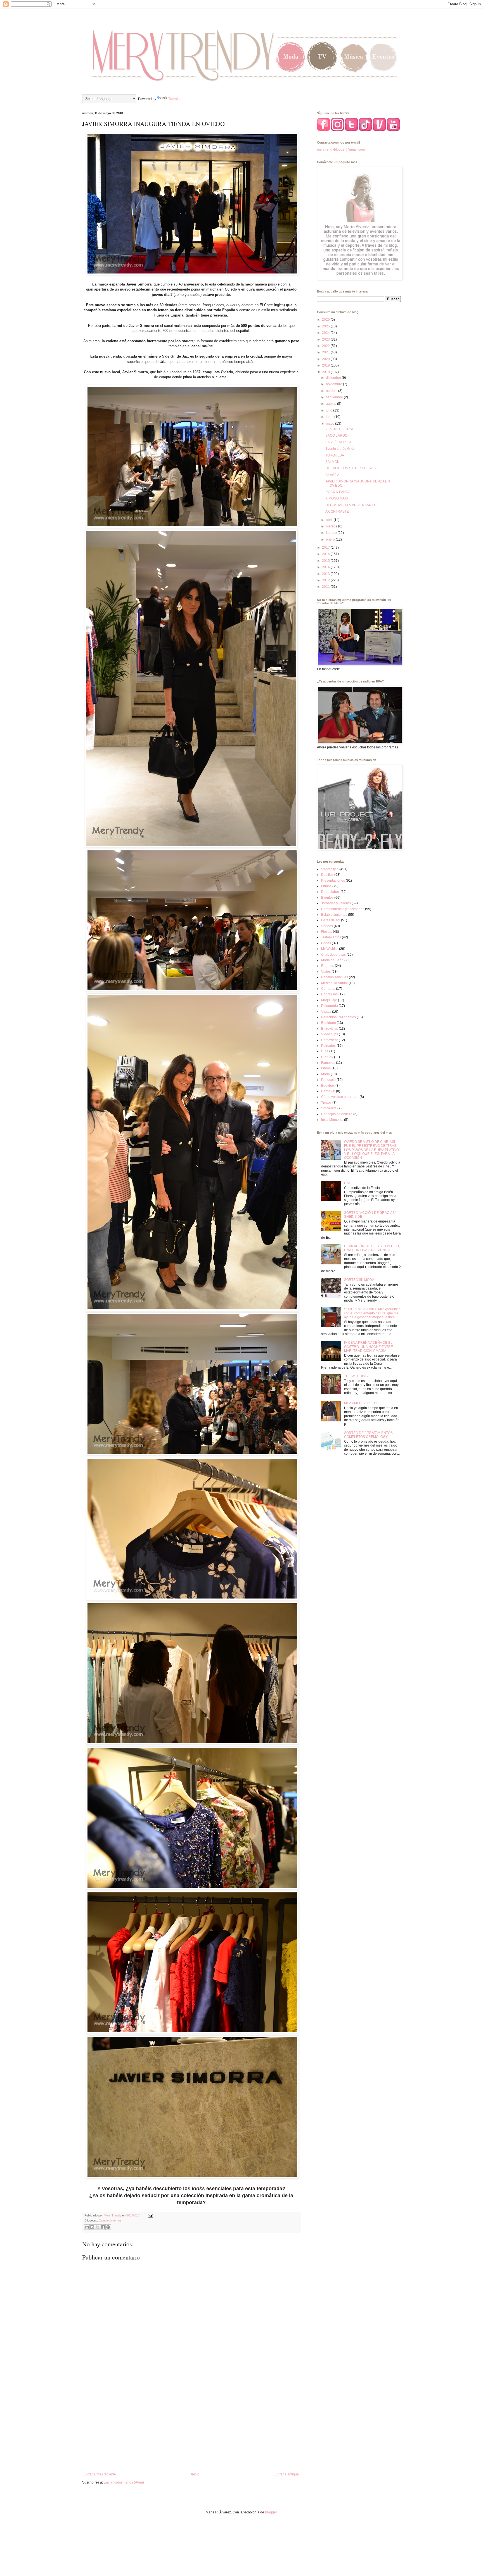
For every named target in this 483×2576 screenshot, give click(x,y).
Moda (325, 1074)
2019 (326, 365)
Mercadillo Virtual (334, 983)
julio (330, 410)
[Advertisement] (191, 2426)
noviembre (334, 384)
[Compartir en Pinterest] (108, 2227)
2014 (326, 567)
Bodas (326, 943)
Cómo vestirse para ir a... (340, 1097)
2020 (326, 359)
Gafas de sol (331, 920)
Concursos (329, 994)
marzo (331, 526)
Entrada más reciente (100, 2474)
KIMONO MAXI (337, 498)
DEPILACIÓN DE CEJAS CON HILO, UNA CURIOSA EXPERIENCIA (372, 1248)
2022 (326, 346)
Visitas (326, 1012)
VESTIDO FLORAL (340, 429)
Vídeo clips (330, 1034)
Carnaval (328, 1091)
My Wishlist (330, 949)
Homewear (330, 1040)
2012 (326, 580)
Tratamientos (331, 937)
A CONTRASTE (337, 512)
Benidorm (329, 1023)
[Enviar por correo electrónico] (87, 2227)
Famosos (328, 1063)
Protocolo (328, 1080)
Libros (326, 1068)
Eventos (327, 898)
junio (330, 417)
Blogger (271, 2512)
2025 (326, 326)
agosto (332, 404)
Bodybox (328, 1086)
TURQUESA (335, 455)
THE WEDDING (356, 1376)
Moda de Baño (332, 960)
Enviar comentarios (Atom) (124, 2482)
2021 (326, 352)
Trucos (326, 1103)
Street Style (330, 869)
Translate (175, 99)
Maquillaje (329, 1000)
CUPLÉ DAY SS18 (339, 442)
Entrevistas (330, 1029)
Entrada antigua (287, 2474)
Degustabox (330, 892)
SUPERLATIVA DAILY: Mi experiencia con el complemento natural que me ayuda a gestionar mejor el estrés (372, 1313)
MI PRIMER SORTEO (360, 1403)
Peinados (328, 1046)
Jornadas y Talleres (336, 903)
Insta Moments (332, 1120)
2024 (326, 333)
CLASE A (332, 475)
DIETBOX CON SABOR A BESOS (351, 468)
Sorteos (327, 926)
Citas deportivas (333, 955)
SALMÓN (332, 462)
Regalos (328, 966)
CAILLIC (351, 1183)
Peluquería (330, 1006)
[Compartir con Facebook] (103, 2227)
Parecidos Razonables (338, 1017)
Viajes (326, 972)
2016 (326, 554)
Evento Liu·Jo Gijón (340, 449)
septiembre (335, 397)
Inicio (195, 2474)
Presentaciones (333, 881)
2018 (326, 372)
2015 (326, 561)
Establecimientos (110, 2220)
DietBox (327, 1057)
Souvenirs (329, 1108)
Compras (328, 989)
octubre (332, 391)
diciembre (334, 378)
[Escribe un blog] (92, 2227)
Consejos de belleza (337, 1114)
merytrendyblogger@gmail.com (341, 149)
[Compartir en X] (98, 2227)
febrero (332, 533)
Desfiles (327, 875)
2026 (326, 320)
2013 (326, 574)
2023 (326, 339)
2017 (326, 548)
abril (330, 520)
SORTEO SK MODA (359, 1280)
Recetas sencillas (335, 977)
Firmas (326, 886)
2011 (326, 587)
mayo (331, 424)
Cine (325, 1051)
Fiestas (327, 932)
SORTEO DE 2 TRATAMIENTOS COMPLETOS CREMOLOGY (368, 1435)
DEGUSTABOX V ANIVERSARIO (350, 505)
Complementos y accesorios (343, 909)
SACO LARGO (336, 436)
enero (331, 539)
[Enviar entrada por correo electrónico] (150, 2215)
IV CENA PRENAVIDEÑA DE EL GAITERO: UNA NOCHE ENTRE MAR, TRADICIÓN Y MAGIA (369, 1347)
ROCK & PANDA (338, 492)
